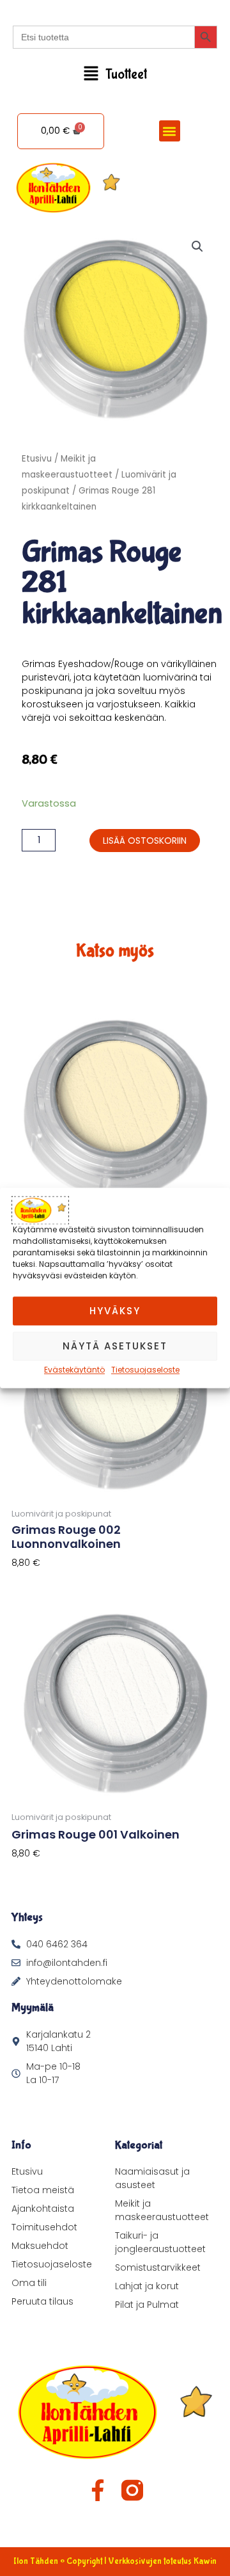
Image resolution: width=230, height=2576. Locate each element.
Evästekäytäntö (74, 1370)
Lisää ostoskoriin (145, 841)
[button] (115, 75)
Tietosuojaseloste (145, 1370)
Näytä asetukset (115, 1346)
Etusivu (37, 459)
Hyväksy (115, 1311)
